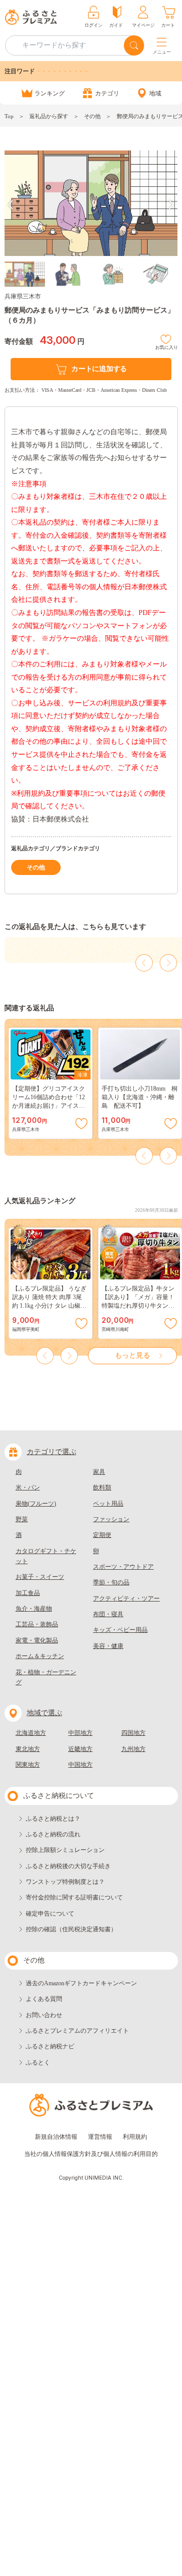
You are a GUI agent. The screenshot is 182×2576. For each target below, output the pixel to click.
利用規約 (135, 2137)
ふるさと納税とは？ (53, 1819)
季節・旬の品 (111, 1582)
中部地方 (80, 1733)
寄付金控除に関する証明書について (74, 1897)
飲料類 (102, 1487)
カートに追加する (99, 369)
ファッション (111, 1519)
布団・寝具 (108, 1614)
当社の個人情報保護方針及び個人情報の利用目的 (91, 2154)
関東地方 (28, 1765)
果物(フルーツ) (36, 1504)
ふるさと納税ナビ (50, 2046)
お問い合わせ (44, 2015)
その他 (92, 116)
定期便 (102, 1535)
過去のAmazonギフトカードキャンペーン (81, 1983)
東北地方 (28, 1749)
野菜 (22, 1519)
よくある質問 (44, 1999)
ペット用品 (108, 1504)
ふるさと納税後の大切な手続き (68, 1866)
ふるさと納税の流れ (53, 1834)
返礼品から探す (49, 116)
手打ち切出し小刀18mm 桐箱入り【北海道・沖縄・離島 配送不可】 (140, 1097)
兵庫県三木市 (23, 296)
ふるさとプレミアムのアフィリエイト (77, 2031)
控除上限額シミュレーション (65, 1850)
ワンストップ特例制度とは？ (65, 1882)
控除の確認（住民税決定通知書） (71, 1929)
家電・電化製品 (37, 1640)
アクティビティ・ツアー (126, 1599)
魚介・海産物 (34, 1609)
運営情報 (100, 2137)
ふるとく (38, 2063)
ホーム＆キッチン (40, 1656)
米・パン (28, 1487)
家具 (99, 1472)
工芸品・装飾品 (37, 1624)
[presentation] (11, 205)
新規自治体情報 (56, 2137)
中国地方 (80, 1765)
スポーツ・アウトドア (123, 1567)
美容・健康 (108, 1646)
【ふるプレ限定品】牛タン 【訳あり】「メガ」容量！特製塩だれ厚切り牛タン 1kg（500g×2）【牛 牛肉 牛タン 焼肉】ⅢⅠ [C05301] (138, 1306)
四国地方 (133, 1733)
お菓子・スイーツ (40, 1577)
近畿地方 (80, 1749)
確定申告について (50, 1914)
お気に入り (167, 346)
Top (9, 116)
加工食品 (28, 1593)
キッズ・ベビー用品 (120, 1630)
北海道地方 (31, 1733)
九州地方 (133, 1749)
